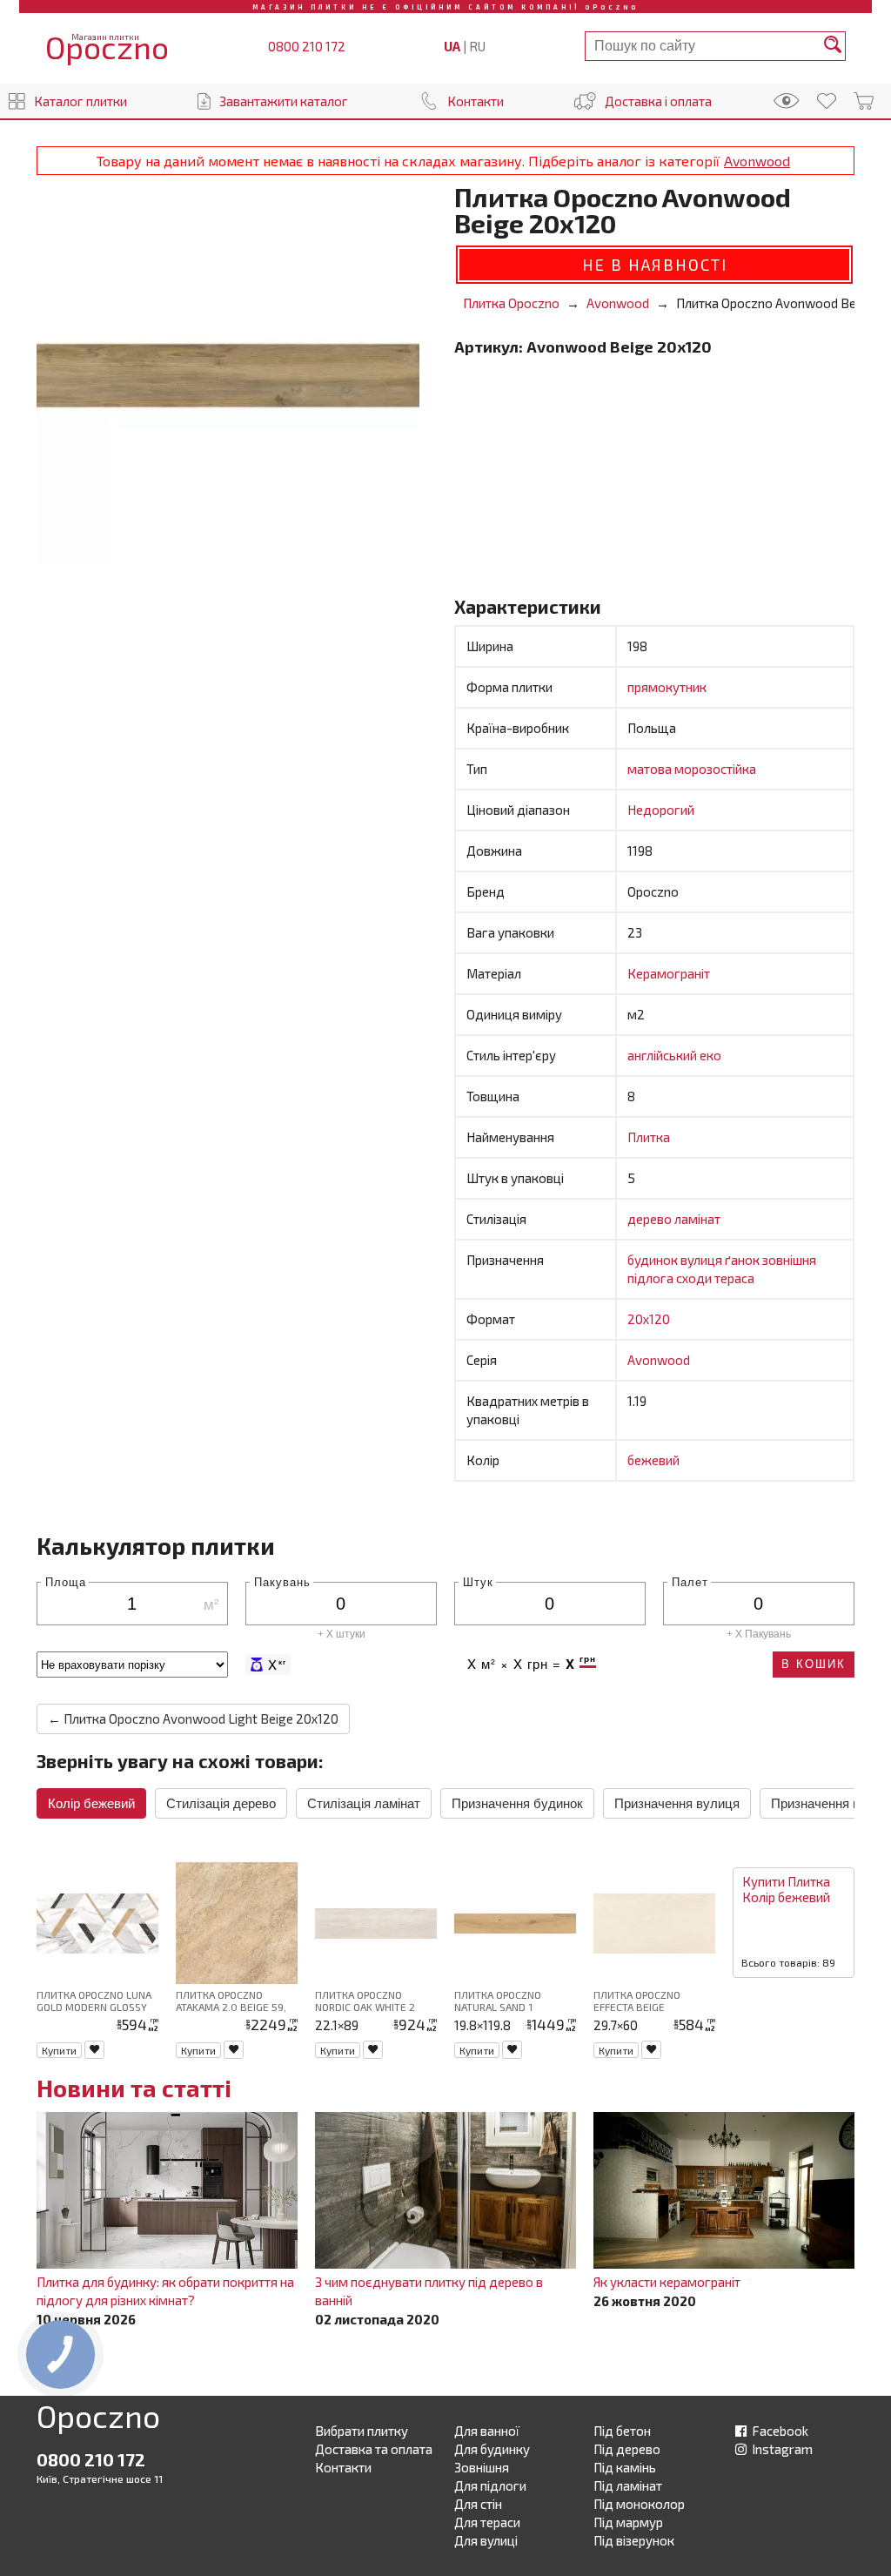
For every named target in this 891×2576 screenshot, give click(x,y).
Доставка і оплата (658, 101)
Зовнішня (482, 2467)
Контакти (476, 101)
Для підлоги (490, 2485)
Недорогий (661, 810)
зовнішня (789, 1260)
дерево (651, 1219)
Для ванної (487, 2431)
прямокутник (667, 687)
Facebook (779, 2431)
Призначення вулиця (677, 1803)
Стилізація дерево (221, 1803)
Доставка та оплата (374, 2449)
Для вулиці (486, 2540)
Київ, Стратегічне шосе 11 (100, 2478)
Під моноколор (639, 2504)
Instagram (781, 2449)
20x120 (649, 1319)
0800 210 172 (307, 46)
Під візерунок (634, 2540)
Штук (478, 1581)
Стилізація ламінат (364, 1803)
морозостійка (715, 769)
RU (477, 46)
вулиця (703, 1260)
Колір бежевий (91, 1803)
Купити (59, 2050)
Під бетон (622, 2431)
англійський (663, 1055)
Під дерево (627, 2449)
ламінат (697, 1219)
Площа (66, 1581)
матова (651, 769)
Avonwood (757, 161)
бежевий (653, 1460)
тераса (734, 1278)
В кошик (814, 1664)
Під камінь (625, 2467)
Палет (690, 1581)
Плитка (649, 1137)
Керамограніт (669, 973)
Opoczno (98, 2419)
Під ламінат (628, 2485)
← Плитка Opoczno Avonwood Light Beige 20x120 (193, 1718)
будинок (654, 1260)
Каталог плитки (80, 101)
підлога (652, 1278)
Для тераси (487, 2522)
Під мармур (628, 2522)
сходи (695, 1278)
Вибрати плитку (362, 2431)
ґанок (744, 1260)
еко (710, 1055)
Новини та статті (134, 2088)
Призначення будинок (517, 1803)
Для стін (478, 2504)
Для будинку (492, 2449)
